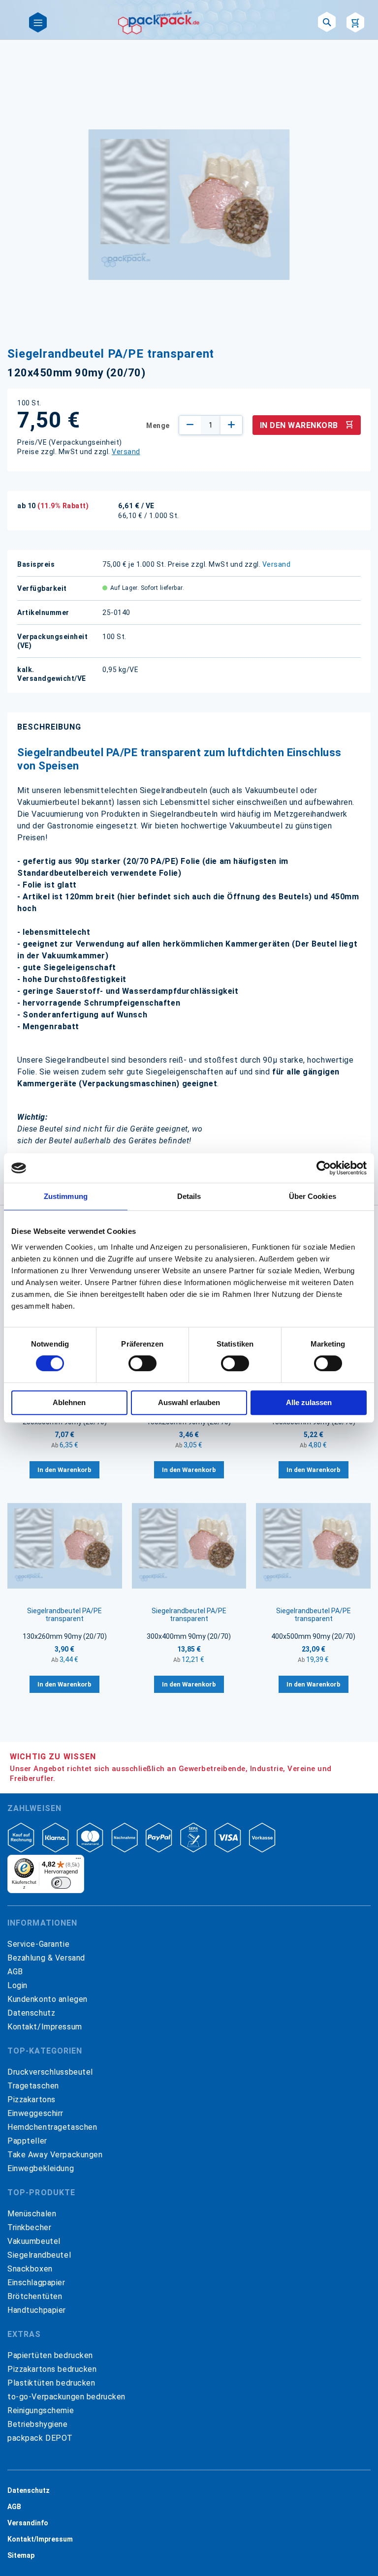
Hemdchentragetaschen (52, 2127)
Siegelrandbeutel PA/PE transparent (64, 1615)
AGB (15, 1972)
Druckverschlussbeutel (50, 2072)
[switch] (142, 1364)
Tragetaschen (33, 2086)
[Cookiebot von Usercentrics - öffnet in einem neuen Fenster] (324, 1168)
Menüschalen (32, 2214)
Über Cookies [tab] (313, 1196)
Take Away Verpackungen (55, 2155)
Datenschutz (31, 2013)
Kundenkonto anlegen (47, 1999)
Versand (126, 452)
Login (17, 1985)
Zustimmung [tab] (66, 1196)
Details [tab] (189, 1196)
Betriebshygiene (38, 2424)
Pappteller (27, 2141)
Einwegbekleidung (41, 2168)
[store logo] (159, 22)
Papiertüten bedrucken (50, 2355)
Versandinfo (28, 2523)
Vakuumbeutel (34, 2241)
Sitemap (21, 2555)
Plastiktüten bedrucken (51, 2383)
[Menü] (78, 1861)
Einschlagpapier (36, 2283)
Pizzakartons (31, 2100)
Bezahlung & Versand (46, 1958)
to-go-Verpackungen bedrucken (66, 2397)
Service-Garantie (38, 1944)
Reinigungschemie (41, 2410)
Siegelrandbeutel (39, 2255)
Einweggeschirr (35, 2113)
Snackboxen (30, 2269)
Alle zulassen (309, 1402)
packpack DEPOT (40, 2438)
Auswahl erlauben (189, 1402)
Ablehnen (69, 1402)
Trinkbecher (29, 2227)
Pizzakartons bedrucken (52, 2369)
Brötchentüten (35, 2296)
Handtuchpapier (37, 2310)
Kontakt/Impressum (45, 2027)
